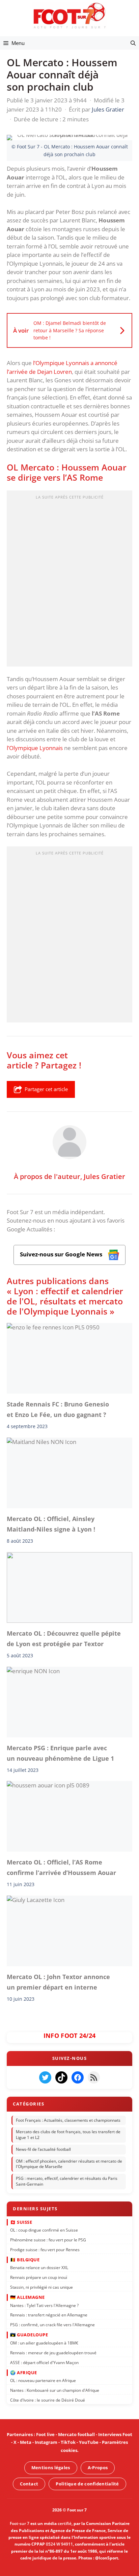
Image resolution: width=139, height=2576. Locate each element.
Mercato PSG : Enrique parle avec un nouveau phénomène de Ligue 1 (60, 1753)
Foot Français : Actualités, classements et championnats (68, 2120)
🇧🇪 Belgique (25, 2260)
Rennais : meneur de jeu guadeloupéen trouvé (53, 2353)
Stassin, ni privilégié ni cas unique (41, 2287)
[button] (133, 43)
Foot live (45, 2434)
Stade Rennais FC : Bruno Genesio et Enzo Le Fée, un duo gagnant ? (58, 1409)
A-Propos (98, 2467)
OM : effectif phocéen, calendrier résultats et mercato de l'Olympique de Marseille (69, 2164)
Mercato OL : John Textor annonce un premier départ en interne (58, 1982)
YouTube (89, 2442)
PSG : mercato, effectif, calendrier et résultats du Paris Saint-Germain (67, 2182)
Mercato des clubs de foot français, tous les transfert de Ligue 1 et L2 (68, 2135)
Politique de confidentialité (87, 2483)
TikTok (68, 2442)
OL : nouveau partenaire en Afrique (43, 2381)
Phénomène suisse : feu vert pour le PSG (48, 2240)
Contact (29, 2483)
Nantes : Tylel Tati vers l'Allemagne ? (44, 2305)
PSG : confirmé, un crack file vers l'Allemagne (52, 2325)
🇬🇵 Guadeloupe (29, 2335)
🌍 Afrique (24, 2373)
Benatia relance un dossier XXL (39, 2268)
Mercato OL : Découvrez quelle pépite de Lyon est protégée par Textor (64, 1638)
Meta (26, 2442)
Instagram (46, 2442)
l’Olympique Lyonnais (35, 748)
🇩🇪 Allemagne (27, 2297)
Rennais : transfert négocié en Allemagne (49, 2315)
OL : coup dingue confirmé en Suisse (44, 2230)
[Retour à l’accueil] (69, 15)
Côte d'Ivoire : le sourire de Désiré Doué (48, 2400)
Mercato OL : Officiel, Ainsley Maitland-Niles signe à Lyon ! (51, 1524)
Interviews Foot (115, 2434)
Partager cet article (46, 1089)
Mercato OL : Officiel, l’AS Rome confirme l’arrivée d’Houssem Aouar (61, 1868)
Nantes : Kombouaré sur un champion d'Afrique (55, 2390)
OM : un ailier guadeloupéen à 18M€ (44, 2343)
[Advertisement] (69, 581)
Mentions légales (51, 2467)
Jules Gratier (104, 1176)
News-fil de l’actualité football (43, 2149)
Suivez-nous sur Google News (62, 1254)
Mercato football (76, 2434)
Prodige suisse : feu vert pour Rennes (45, 2250)
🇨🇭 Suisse (21, 2222)
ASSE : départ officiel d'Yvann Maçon (44, 2363)
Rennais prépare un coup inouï (39, 2278)
